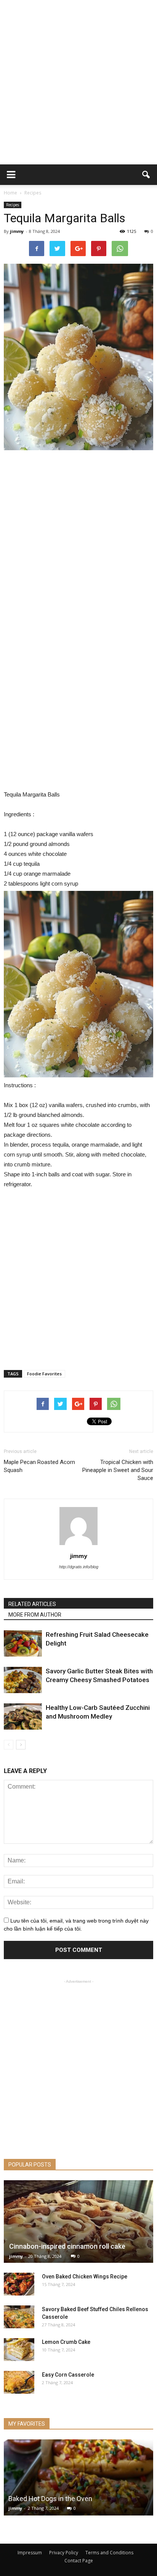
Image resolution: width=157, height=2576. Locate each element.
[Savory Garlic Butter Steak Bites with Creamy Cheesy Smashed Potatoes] (23, 1680)
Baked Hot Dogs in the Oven (50, 2499)
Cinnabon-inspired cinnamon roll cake (67, 2246)
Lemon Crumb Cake (66, 2342)
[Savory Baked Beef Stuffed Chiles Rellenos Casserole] (19, 2317)
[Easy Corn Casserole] (19, 2382)
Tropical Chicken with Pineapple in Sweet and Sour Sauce (118, 1470)
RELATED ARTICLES (32, 1604)
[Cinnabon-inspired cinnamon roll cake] (78, 2222)
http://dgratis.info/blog (79, 1567)
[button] (146, 175)
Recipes (13, 205)
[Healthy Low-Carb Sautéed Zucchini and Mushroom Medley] (23, 1717)
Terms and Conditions (109, 2553)
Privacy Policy (64, 2553)
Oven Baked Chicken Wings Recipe (85, 2277)
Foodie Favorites (44, 1374)
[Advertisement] (78, 82)
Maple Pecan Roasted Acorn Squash (39, 1466)
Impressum (30, 2553)
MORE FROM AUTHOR (35, 1615)
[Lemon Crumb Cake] (19, 2350)
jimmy (17, 231)
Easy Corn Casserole (68, 2375)
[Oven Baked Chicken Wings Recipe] (19, 2284)
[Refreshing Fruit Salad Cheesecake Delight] (23, 1643)
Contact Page (79, 2561)
